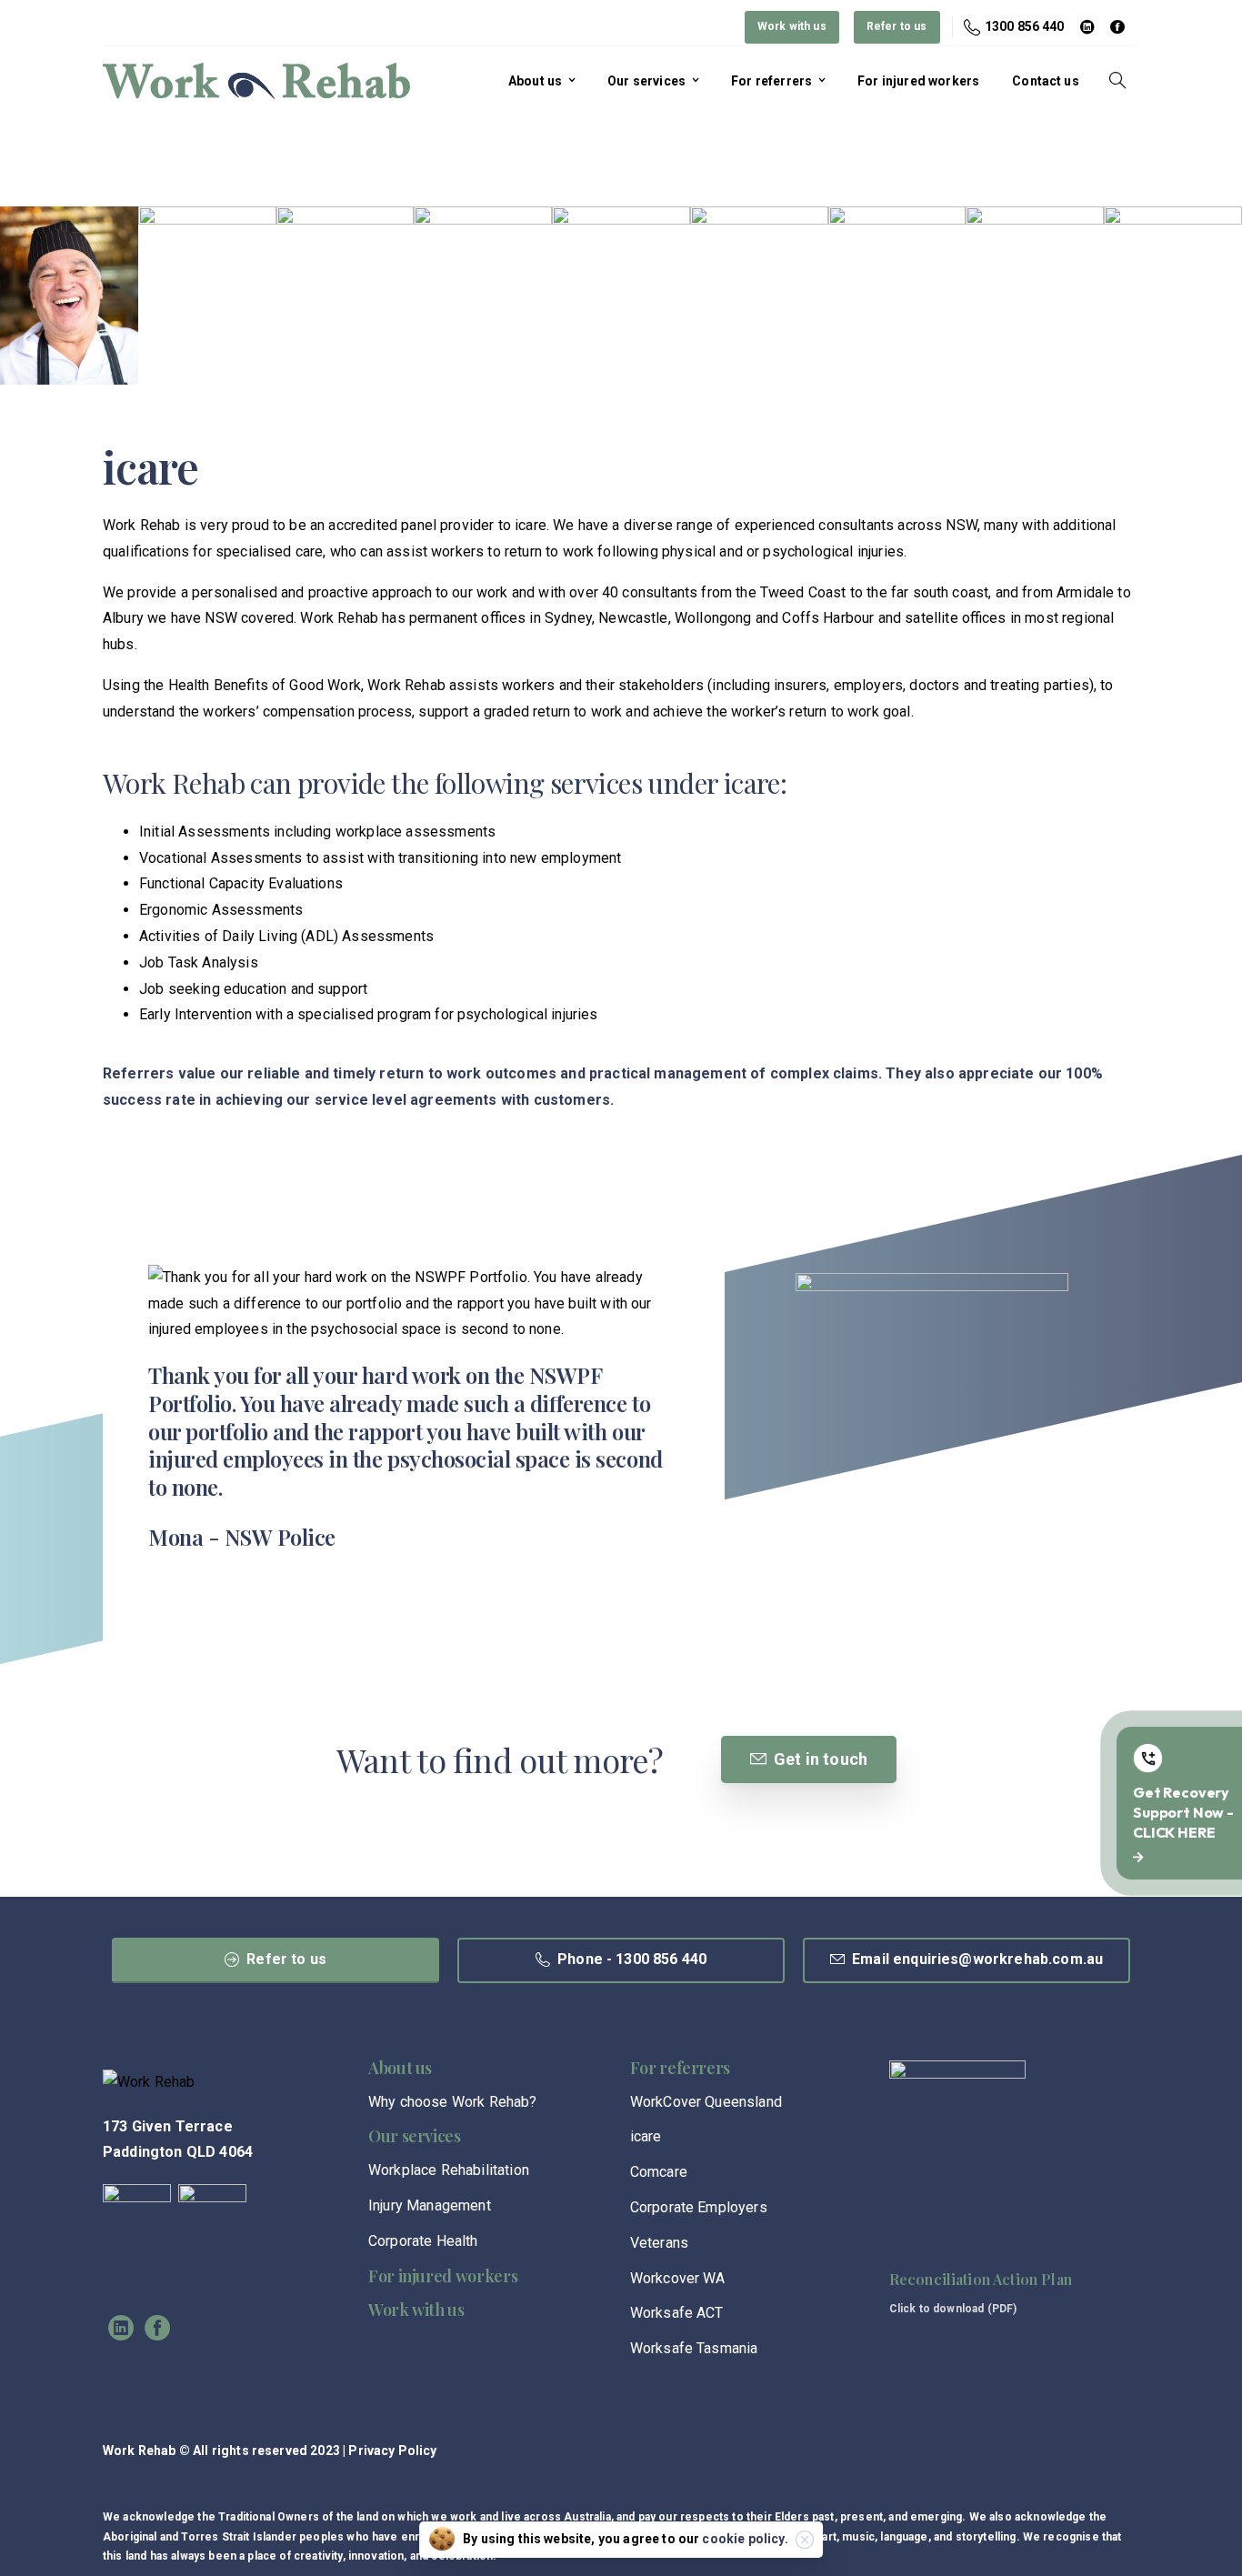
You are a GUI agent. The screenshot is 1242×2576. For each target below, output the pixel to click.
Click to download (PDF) (953, 2309)
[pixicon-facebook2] (157, 2328)
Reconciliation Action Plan (981, 2279)
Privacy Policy (392, 2451)
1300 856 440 (1025, 26)
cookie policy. (745, 2539)
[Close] (805, 2540)
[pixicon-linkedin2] (121, 2328)
